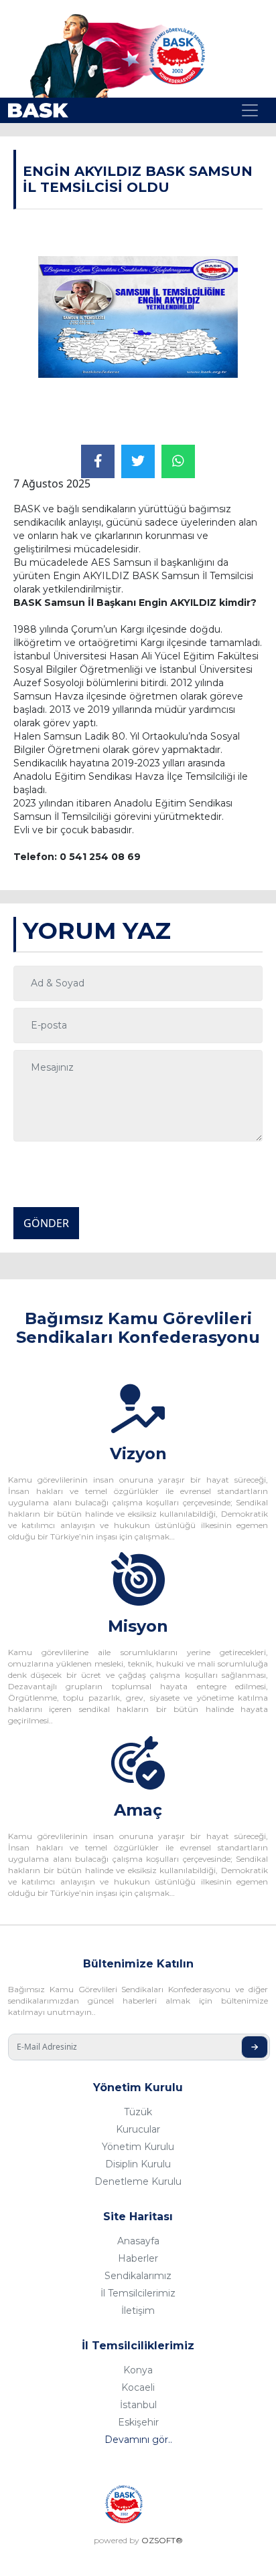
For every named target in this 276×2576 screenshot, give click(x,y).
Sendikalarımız (138, 2276)
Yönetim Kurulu (138, 2147)
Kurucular (138, 2129)
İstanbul (138, 2405)
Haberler (138, 2258)
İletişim (138, 2311)
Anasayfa (138, 2241)
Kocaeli (138, 2387)
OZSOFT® (162, 2540)
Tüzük (138, 2112)
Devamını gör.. (138, 2440)
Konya (138, 2370)
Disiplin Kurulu (138, 2164)
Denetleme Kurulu (138, 2181)
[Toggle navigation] (250, 110)
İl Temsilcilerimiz (138, 2293)
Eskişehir (138, 2422)
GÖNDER (46, 1223)
